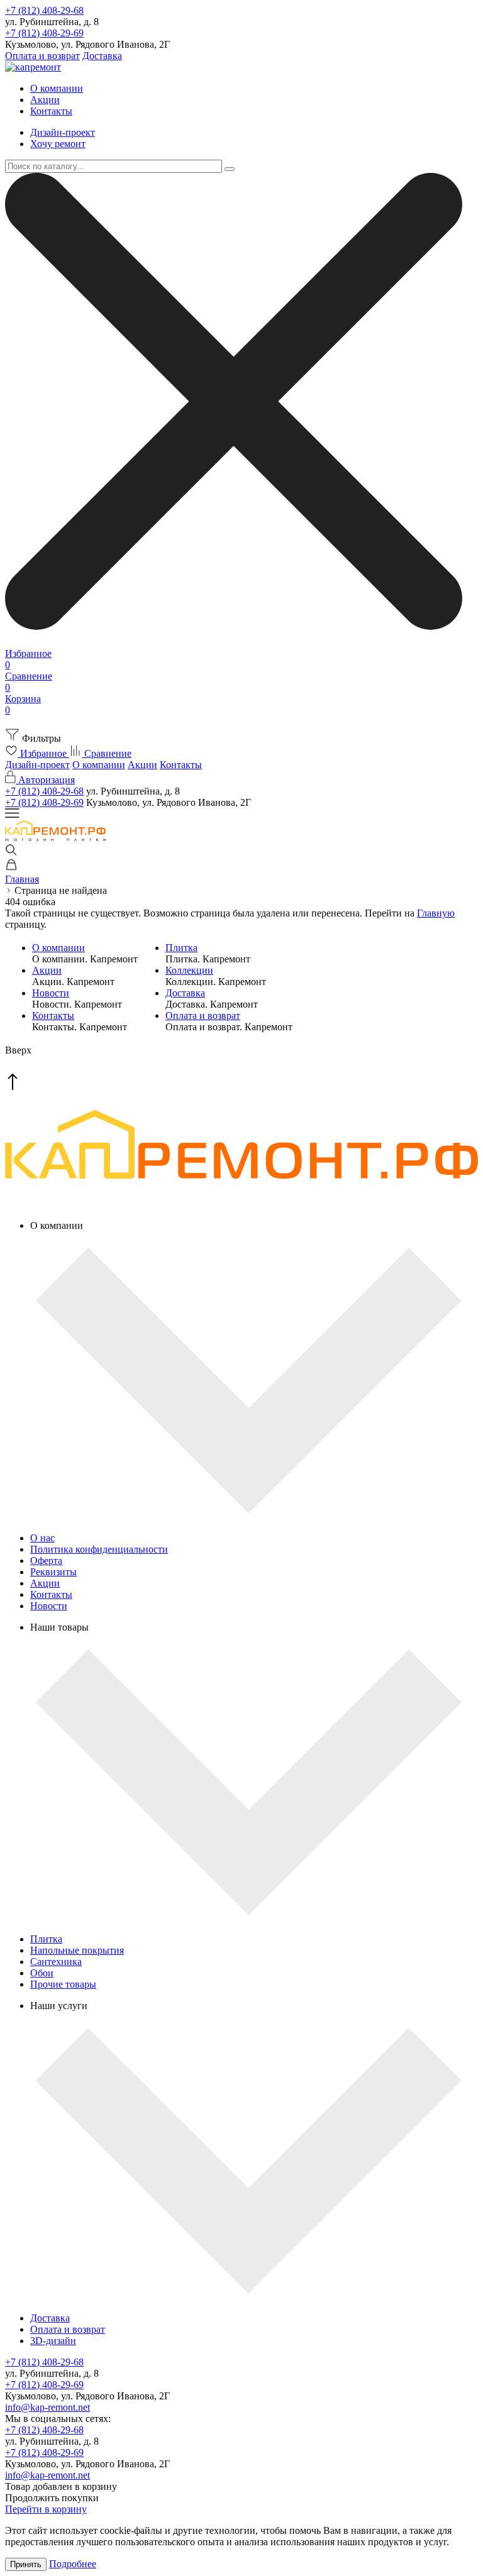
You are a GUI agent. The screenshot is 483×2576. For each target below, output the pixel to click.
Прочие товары (63, 1984)
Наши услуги (59, 2006)
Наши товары (59, 1627)
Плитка (181, 948)
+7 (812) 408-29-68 (44, 10)
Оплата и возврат (42, 56)
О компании (57, 88)
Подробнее (73, 2564)
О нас (42, 1538)
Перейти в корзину (46, 2509)
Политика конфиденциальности (99, 1549)
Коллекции (189, 970)
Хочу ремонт (58, 144)
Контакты (51, 111)
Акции (45, 100)
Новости (51, 993)
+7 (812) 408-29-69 (44, 33)
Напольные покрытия (77, 1950)
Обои (42, 1973)
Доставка (102, 56)
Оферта (46, 1560)
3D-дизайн (53, 2341)
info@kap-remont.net (47, 2407)
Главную (436, 913)
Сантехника (56, 1962)
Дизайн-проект (63, 132)
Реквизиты (53, 1572)
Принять (26, 2564)
